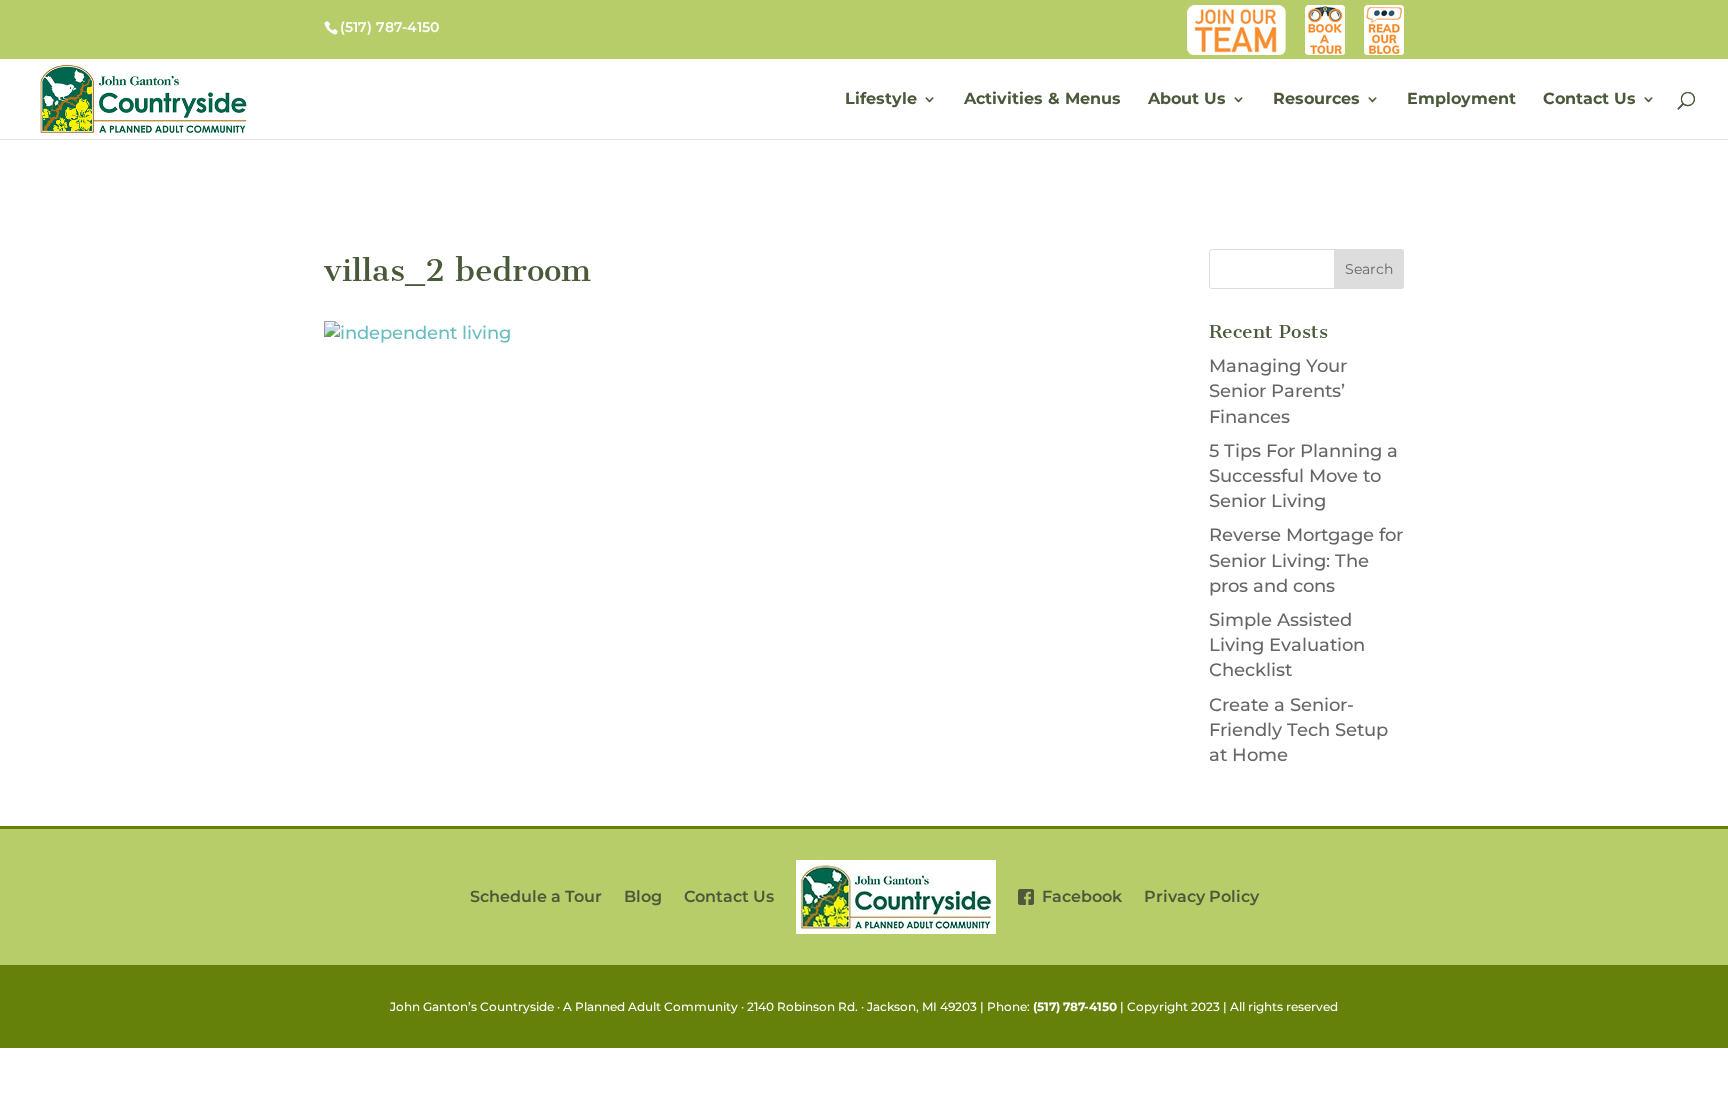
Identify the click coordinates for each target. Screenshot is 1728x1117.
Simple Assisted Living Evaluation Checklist (1287, 645)
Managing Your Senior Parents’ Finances (1278, 391)
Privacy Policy (1201, 896)
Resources (1316, 100)
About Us (1187, 100)
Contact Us (1589, 100)
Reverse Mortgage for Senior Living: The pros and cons (1306, 560)
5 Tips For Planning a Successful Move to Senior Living (1303, 476)
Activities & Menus (1042, 100)
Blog (1387, 14)
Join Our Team (1241, 14)
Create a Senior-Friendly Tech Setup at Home (1298, 730)
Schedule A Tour (1325, 14)
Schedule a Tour (536, 896)
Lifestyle (881, 100)
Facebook (1078, 896)
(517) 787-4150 (1075, 1006)
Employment (1461, 100)
